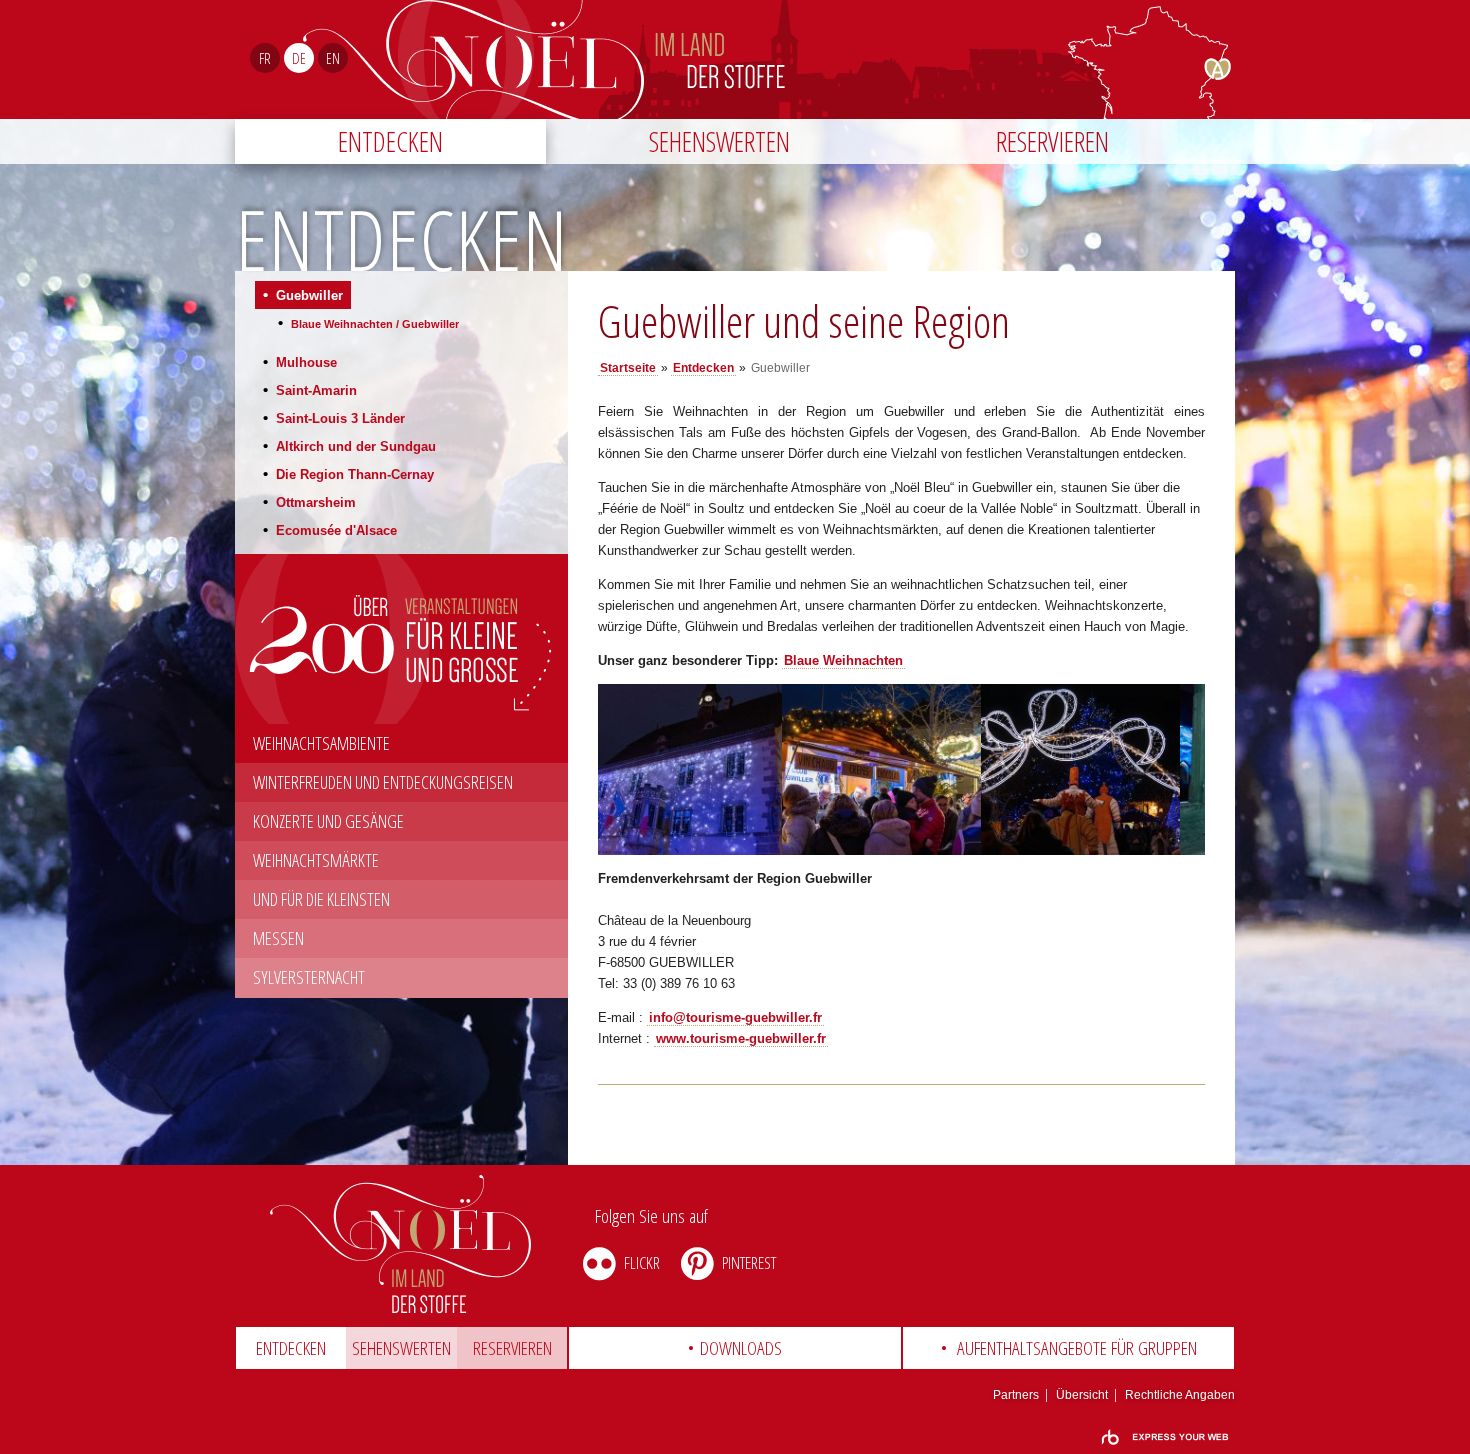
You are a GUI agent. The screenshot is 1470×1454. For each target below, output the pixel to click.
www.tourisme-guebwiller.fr (741, 1038)
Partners (1016, 1395)
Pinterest (749, 1262)
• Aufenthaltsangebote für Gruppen (1068, 1348)
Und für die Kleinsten (321, 899)
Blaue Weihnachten (843, 660)
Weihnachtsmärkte (316, 860)
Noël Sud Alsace (818, 59)
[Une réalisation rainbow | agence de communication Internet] (1164, 1437)
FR (265, 58)
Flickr (642, 1262)
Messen (278, 938)
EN (333, 58)
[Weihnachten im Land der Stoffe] (401, 1244)
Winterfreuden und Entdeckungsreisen (383, 782)
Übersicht (1082, 1395)
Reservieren (1052, 141)
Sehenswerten (719, 141)
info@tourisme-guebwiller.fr (735, 1017)
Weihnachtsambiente (321, 743)
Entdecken (390, 141)
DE (299, 58)
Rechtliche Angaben (1180, 1395)
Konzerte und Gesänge (328, 821)
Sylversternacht (309, 977)
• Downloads (734, 1348)
